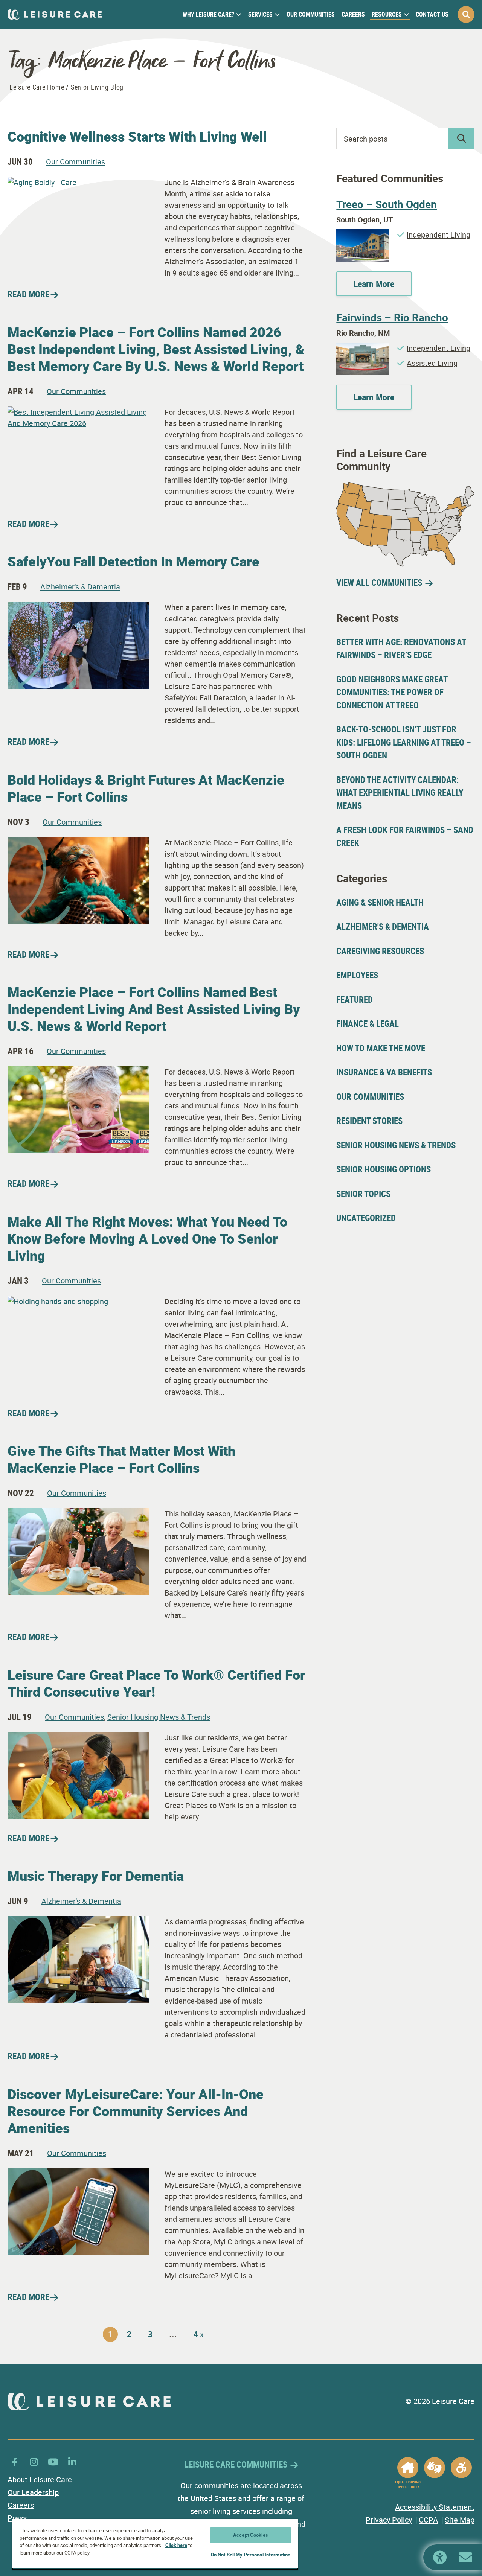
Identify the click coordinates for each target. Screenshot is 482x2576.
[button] (466, 14)
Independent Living (439, 235)
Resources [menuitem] (387, 14)
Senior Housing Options (384, 1169)
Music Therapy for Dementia (96, 1876)
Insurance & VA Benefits (384, 1072)
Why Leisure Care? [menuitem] (208, 14)
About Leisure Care (40, 2479)
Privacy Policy (389, 2520)
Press (17, 2518)
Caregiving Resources (380, 951)
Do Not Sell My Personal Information (251, 2555)
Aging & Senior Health (380, 902)
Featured (355, 999)
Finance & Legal (368, 1024)
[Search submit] (461, 139)
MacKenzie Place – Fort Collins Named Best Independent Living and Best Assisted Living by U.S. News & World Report (154, 1009)
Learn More (374, 284)
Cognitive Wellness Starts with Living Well (137, 136)
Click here (176, 2545)
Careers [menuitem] (353, 14)
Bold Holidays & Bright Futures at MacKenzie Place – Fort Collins (146, 788)
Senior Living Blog (97, 87)
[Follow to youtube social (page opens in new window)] (53, 2462)
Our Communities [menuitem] (311, 14)
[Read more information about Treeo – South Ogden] (363, 235)
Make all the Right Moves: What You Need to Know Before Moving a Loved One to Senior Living (147, 1238)
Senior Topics (363, 1194)
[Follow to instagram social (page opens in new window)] (34, 2462)
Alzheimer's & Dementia (80, 587)
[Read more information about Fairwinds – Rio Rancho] (363, 348)
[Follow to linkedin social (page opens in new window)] (72, 2462)
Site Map (460, 2520)
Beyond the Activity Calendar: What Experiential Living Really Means (400, 793)
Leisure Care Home (37, 87)
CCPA (428, 2520)
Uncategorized (366, 1218)
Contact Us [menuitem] (432, 14)
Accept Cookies (251, 2535)
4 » (199, 2334)
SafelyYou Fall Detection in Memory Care (133, 561)
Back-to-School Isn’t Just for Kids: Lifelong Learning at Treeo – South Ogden (404, 742)
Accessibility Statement (435, 2507)
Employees (357, 975)
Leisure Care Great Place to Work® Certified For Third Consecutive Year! (156, 1683)
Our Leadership (33, 2492)
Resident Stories (369, 1121)
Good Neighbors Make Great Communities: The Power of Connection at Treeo (392, 692)
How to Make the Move (381, 1048)
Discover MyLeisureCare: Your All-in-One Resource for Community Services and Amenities (136, 2111)
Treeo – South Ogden (387, 204)
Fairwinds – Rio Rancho (392, 317)
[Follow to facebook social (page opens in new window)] (15, 2462)
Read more (28, 294)
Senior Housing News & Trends (159, 1717)
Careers (21, 2505)
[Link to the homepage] (55, 14)
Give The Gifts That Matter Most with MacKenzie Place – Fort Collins (121, 1459)
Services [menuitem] (260, 14)
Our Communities (76, 162)
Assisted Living (432, 363)
